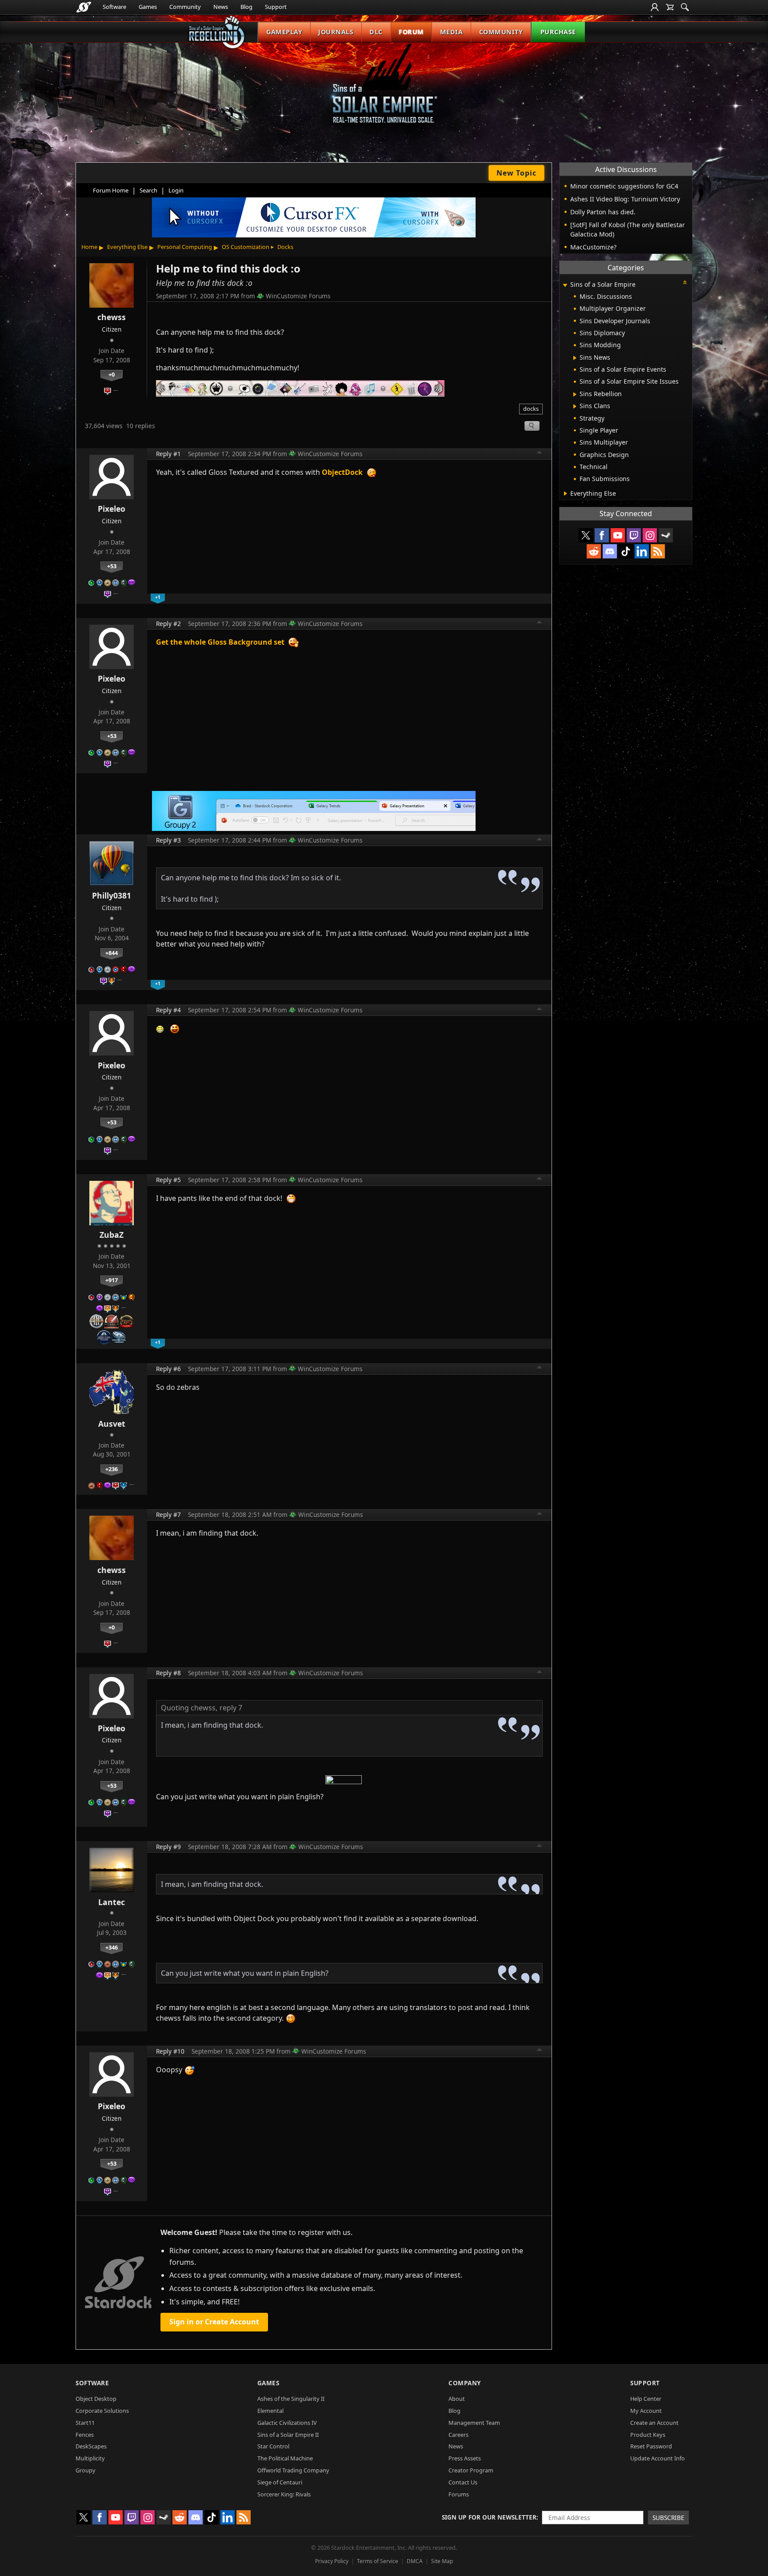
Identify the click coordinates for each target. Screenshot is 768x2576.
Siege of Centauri (280, 2482)
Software (114, 7)
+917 (112, 1280)
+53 (112, 566)
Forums (459, 2494)
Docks (285, 247)
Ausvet (112, 1424)
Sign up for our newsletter (489, 2517)
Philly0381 (112, 895)
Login (176, 190)
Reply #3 (168, 840)
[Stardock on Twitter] (586, 535)
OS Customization (246, 247)
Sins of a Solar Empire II (288, 2435)
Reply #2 (168, 624)
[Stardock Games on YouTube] (618, 535)
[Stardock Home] (84, 7)
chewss (112, 317)
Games (148, 7)
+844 (112, 953)
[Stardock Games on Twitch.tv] (634, 535)
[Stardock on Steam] (666, 535)
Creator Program (471, 2470)
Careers (458, 2435)
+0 (112, 374)
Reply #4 (168, 1010)
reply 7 (231, 1708)
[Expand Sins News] (575, 358)
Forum (411, 32)
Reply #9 (168, 1847)
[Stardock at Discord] (610, 551)
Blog (246, 7)
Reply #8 (168, 1673)
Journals (336, 32)
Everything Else (127, 247)
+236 (112, 1469)
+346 (112, 1947)
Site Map (442, 2561)
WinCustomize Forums (298, 296)
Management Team (474, 2423)
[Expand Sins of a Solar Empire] (565, 285)
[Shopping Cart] (670, 7)
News (221, 7)
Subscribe (668, 2518)
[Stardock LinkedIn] (642, 551)
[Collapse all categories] (685, 282)
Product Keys (648, 2435)
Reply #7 (168, 1515)
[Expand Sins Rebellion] (575, 394)
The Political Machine (285, 2458)
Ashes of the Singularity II (291, 2399)
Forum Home (111, 190)
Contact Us (463, 2482)
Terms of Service (378, 2561)
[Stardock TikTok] (626, 551)
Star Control (273, 2446)
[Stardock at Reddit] (594, 551)
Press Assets (465, 2458)
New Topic (516, 173)
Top (540, 453)
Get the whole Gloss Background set (220, 642)
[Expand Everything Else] (566, 494)
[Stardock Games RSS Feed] (658, 551)
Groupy (86, 2470)
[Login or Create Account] (655, 7)
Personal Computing (185, 247)
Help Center (646, 2399)
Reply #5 (168, 1180)
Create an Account (654, 2423)
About (457, 2399)
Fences (85, 2435)
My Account (646, 2411)
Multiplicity (90, 2458)
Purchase (558, 32)
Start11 (85, 2423)
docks (531, 409)
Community (185, 7)
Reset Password (651, 2446)
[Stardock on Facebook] (602, 535)
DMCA (415, 2561)
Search (148, 190)
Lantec (112, 1902)
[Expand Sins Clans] (575, 406)
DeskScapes (91, 2446)
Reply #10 (170, 2051)
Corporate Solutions (102, 2411)
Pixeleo (112, 509)
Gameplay (284, 32)
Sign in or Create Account (214, 2322)
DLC (376, 32)
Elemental (270, 2411)
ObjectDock (342, 472)
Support (276, 7)
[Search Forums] (685, 7)
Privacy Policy (332, 2561)
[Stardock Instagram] (650, 535)
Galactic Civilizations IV (287, 2423)
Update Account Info (658, 2458)
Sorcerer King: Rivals (284, 2494)
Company (465, 2383)
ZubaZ (112, 1235)
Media (452, 32)
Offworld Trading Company (293, 2470)
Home (89, 247)
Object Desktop (96, 2399)
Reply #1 (168, 454)
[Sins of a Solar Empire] (384, 90)
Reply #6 (168, 1369)
